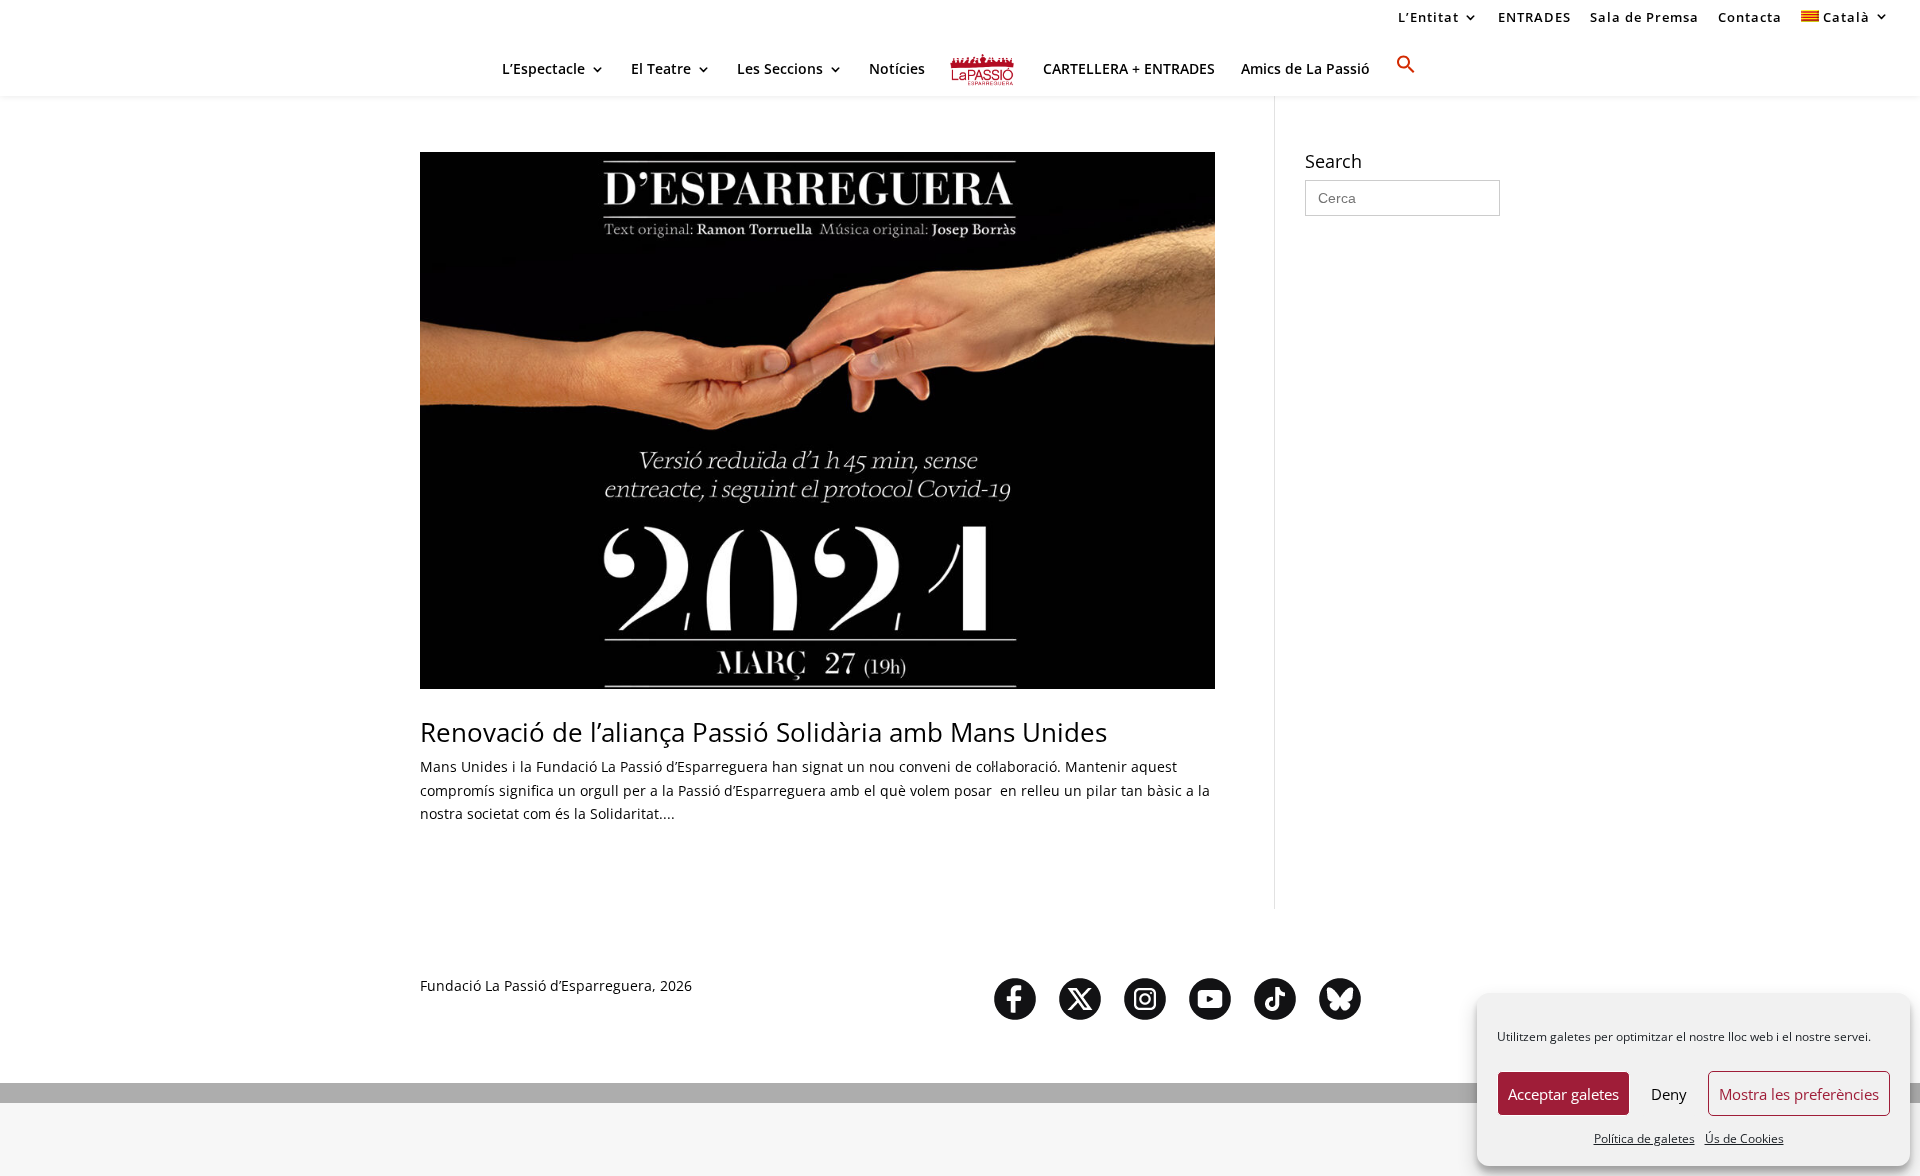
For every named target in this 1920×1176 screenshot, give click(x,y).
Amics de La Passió (1305, 70)
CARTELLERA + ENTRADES (1129, 70)
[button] (1406, 75)
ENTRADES (1534, 18)
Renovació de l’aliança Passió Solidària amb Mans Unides (763, 732)
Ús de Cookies (1744, 1138)
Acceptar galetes (1563, 1094)
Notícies (897, 70)
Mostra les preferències (1799, 1094)
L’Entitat (1428, 18)
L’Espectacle (543, 70)
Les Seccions (780, 70)
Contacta (1750, 18)
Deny (1669, 1094)
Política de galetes (1644, 1138)
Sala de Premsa (1644, 18)
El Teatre (661, 70)
